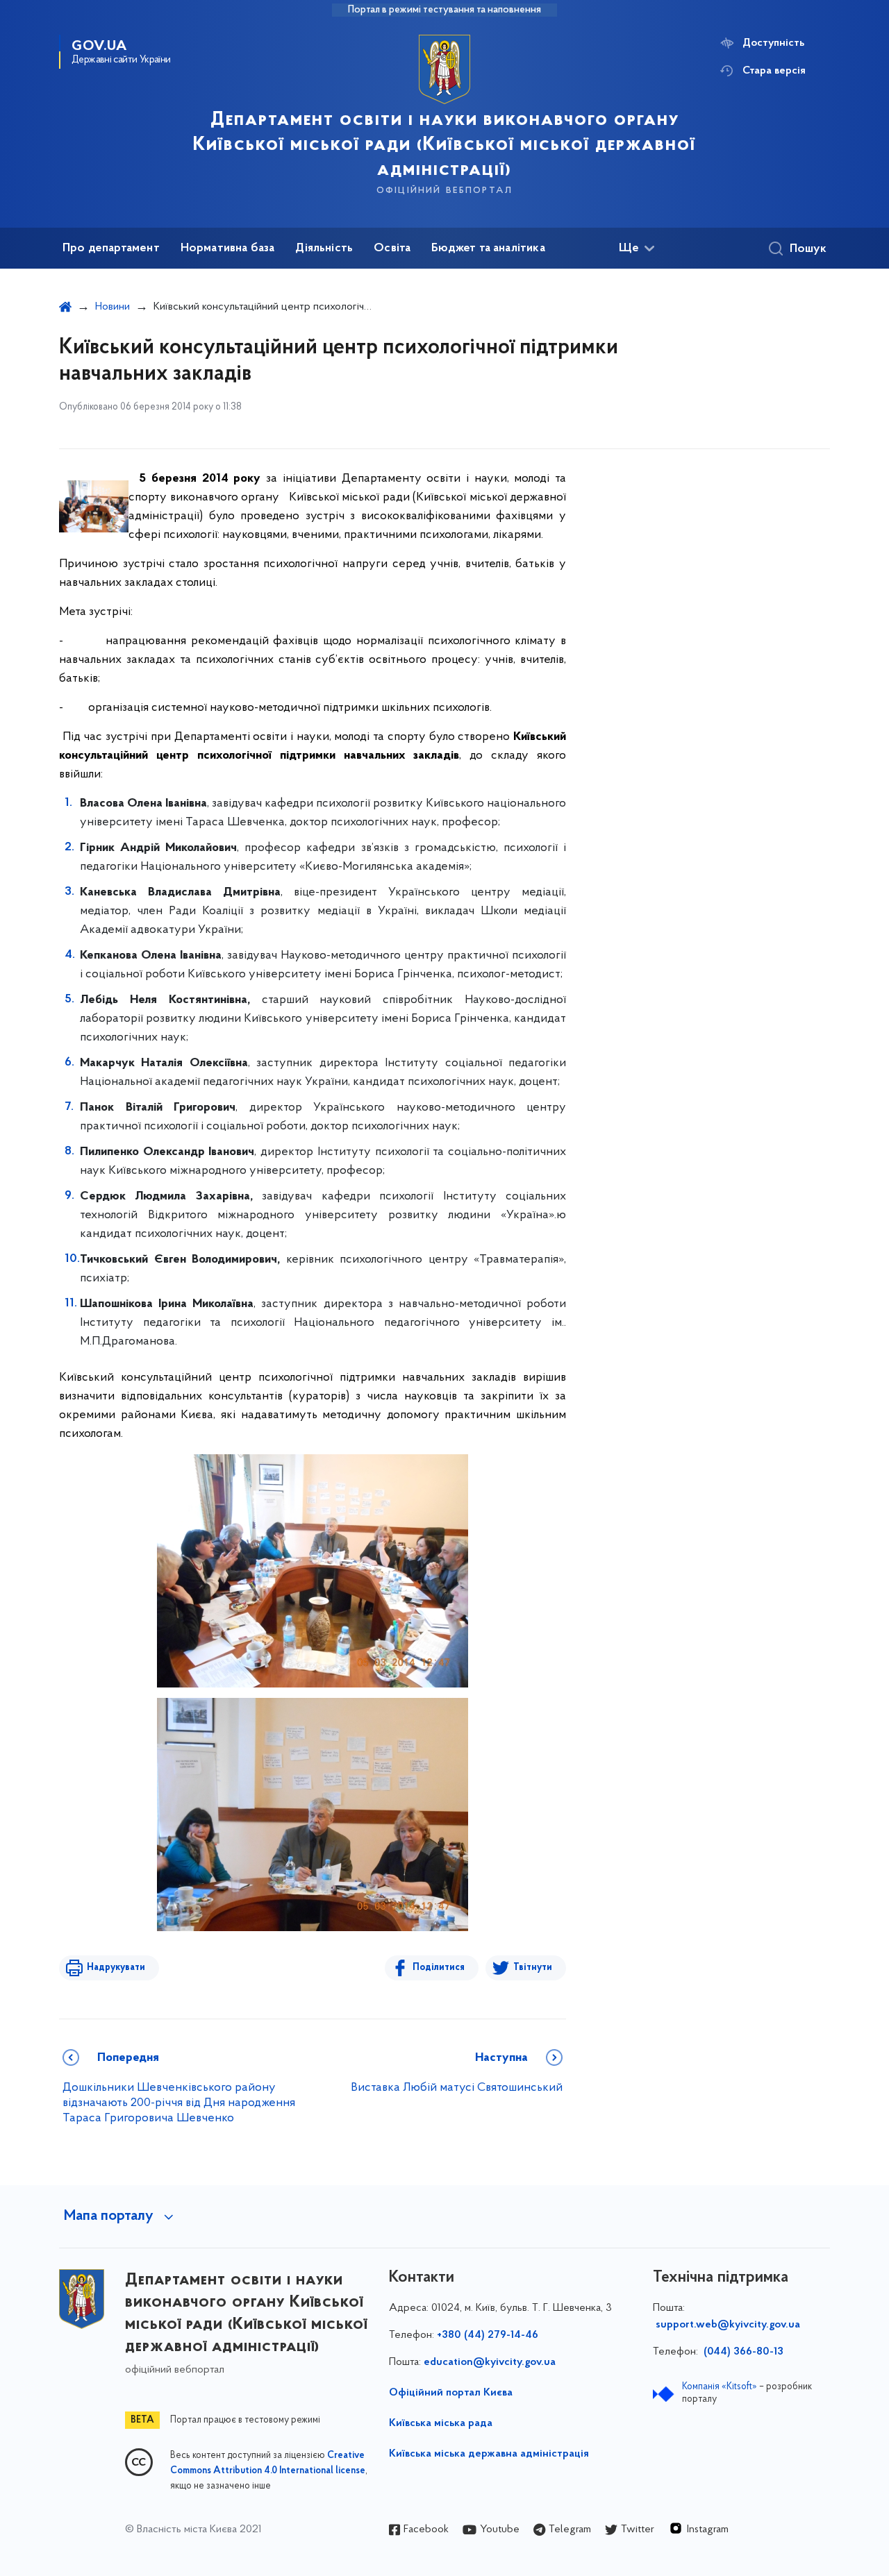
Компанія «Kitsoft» (720, 2387)
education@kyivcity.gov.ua (490, 2362)
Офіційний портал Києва (451, 2393)
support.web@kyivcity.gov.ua (728, 2325)
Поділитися (439, 1968)
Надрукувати (116, 1968)
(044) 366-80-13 (742, 2352)
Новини (113, 307)
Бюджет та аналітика (488, 249)
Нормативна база (228, 249)
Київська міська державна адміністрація (489, 2454)
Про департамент (111, 249)
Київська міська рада (441, 2423)
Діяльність (324, 249)
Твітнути (533, 1968)
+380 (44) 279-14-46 (488, 2335)
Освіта (392, 249)
